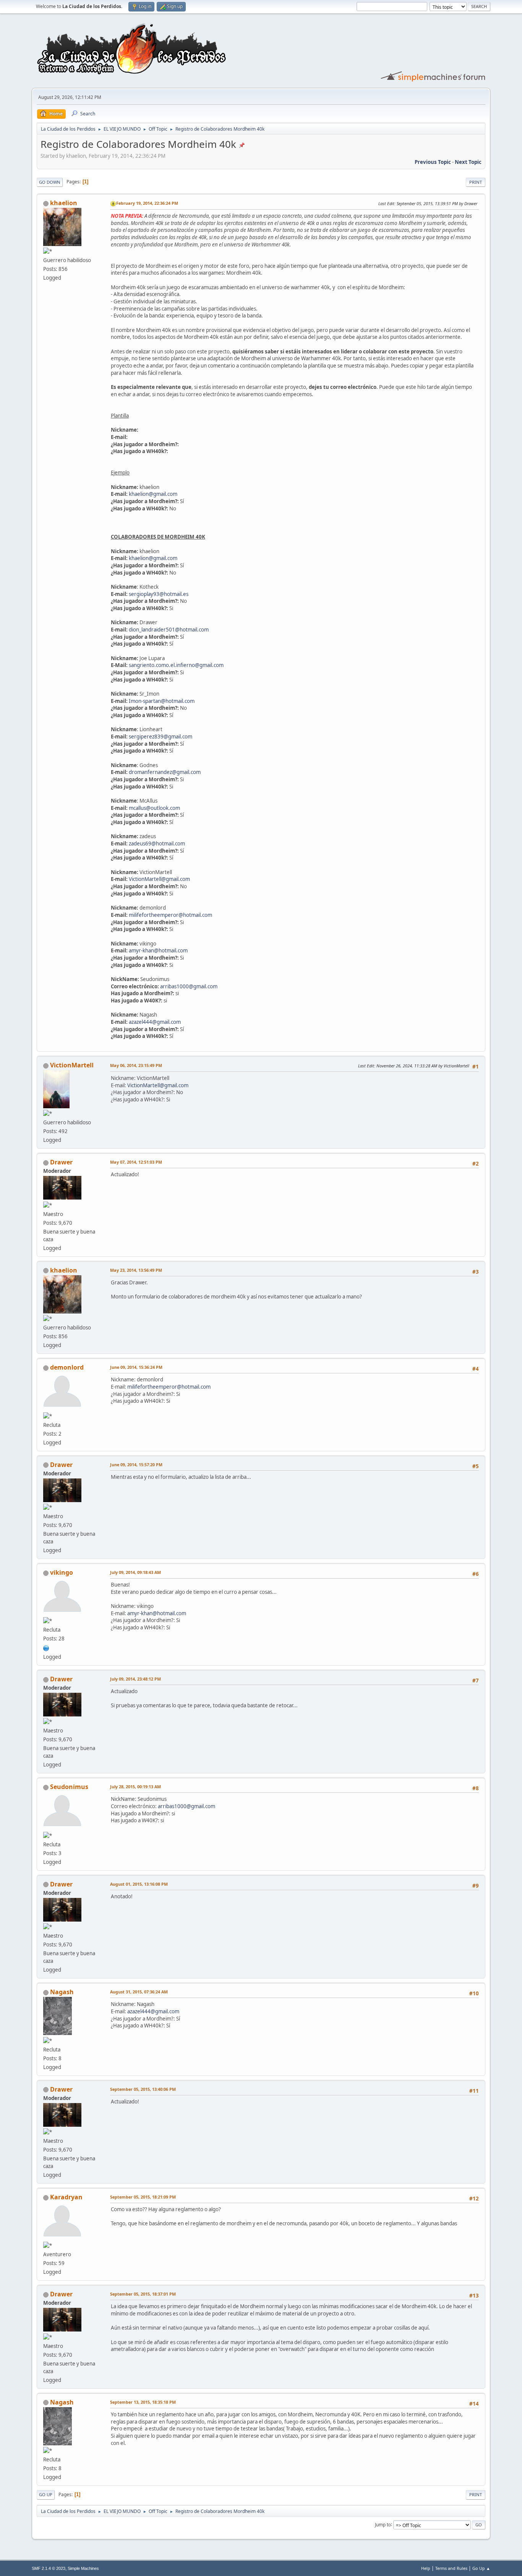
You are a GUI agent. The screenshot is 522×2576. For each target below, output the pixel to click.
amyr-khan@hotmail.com (158, 950)
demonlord (67, 1367)
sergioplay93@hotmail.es (159, 594)
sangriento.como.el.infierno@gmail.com (176, 665)
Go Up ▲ (481, 2568)
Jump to (383, 2524)
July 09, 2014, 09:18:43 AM (135, 1572)
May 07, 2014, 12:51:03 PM (136, 1162)
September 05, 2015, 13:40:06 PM (143, 2089)
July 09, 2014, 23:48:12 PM (135, 1679)
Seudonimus (69, 1787)
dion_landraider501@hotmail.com (169, 630)
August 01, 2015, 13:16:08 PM (139, 1884)
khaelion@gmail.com (153, 494)
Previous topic (433, 162)
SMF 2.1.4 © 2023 (49, 2568)
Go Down (50, 182)
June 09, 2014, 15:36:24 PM (136, 1367)
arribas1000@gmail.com (189, 986)
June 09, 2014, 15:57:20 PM (136, 1464)
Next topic (468, 162)
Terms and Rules (451, 2568)
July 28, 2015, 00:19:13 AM (135, 1787)
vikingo (62, 1572)
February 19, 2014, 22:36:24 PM (147, 203)
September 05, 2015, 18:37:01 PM (143, 2294)
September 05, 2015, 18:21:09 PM (143, 2197)
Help (426, 2568)
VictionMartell (72, 1065)
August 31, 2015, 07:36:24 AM (139, 1992)
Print (476, 182)
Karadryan (66, 2197)
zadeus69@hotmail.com (157, 844)
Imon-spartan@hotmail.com (162, 701)
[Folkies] (46, 1647)
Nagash (62, 1992)
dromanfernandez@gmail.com (165, 772)
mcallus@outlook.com (154, 808)
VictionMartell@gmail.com (159, 879)
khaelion (64, 203)
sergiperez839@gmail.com (160, 737)
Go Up (46, 2494)
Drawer (61, 1162)
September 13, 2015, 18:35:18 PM (143, 2402)
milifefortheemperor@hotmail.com (170, 915)
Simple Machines (83, 2568)
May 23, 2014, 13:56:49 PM (136, 1270)
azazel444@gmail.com (155, 1022)
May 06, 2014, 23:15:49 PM (136, 1065)
